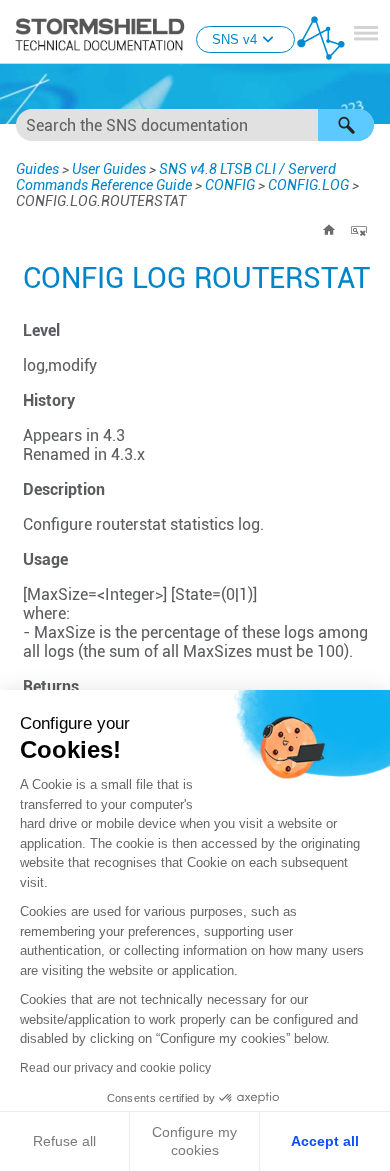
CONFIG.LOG (308, 185)
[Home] (329, 230)
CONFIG (230, 185)
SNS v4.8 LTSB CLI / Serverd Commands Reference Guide (176, 177)
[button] (346, 125)
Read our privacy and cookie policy (115, 1068)
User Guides (109, 169)
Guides (37, 169)
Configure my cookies (194, 1141)
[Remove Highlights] (359, 230)
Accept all (325, 1141)
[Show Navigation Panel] (366, 33)
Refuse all (64, 1141)
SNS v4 (234, 39)
